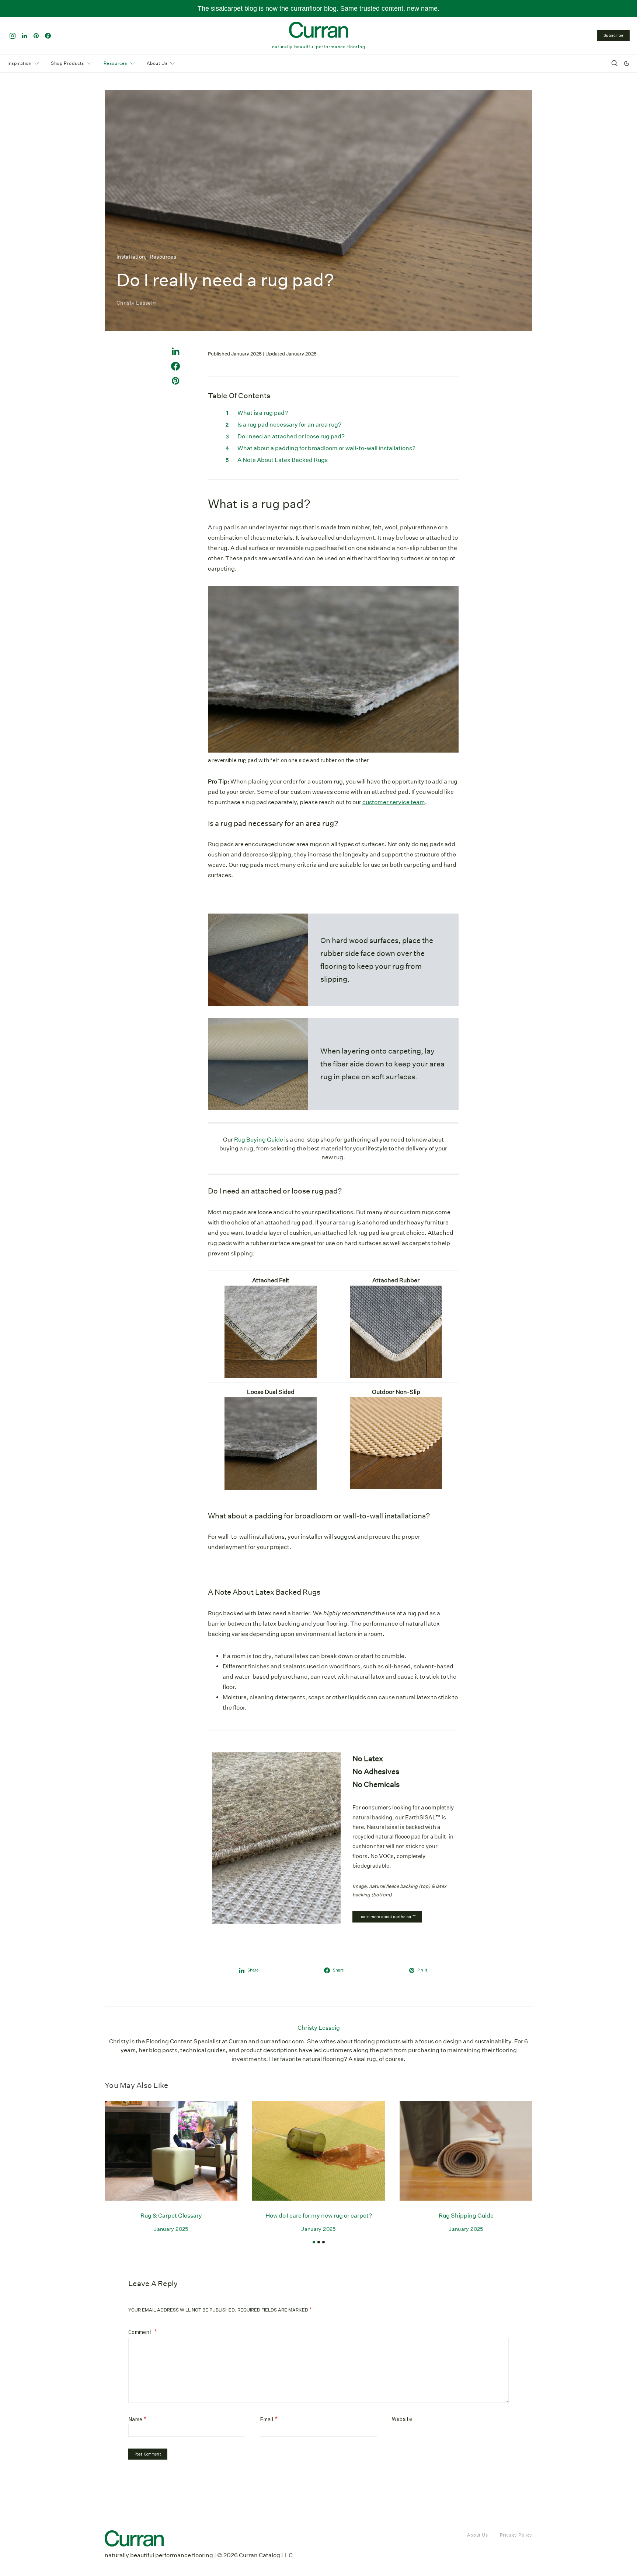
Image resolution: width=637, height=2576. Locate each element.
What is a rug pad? (263, 413)
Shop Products (67, 63)
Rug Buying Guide (259, 1140)
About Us (157, 63)
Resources (115, 63)
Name (137, 2419)
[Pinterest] (36, 36)
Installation (131, 257)
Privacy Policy (516, 2535)
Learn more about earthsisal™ (387, 1917)
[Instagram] (13, 36)
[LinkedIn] (24, 36)
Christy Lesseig (136, 303)
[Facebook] (48, 36)
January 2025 (171, 2229)
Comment (141, 2332)
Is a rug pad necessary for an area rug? (289, 425)
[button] (627, 63)
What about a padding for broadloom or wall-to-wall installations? (326, 448)
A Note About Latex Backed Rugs (283, 460)
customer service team (394, 802)
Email (269, 2419)
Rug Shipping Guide (466, 2216)
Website (402, 2419)
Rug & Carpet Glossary (171, 2216)
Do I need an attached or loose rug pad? (291, 436)
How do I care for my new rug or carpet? (319, 2216)
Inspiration (20, 63)
